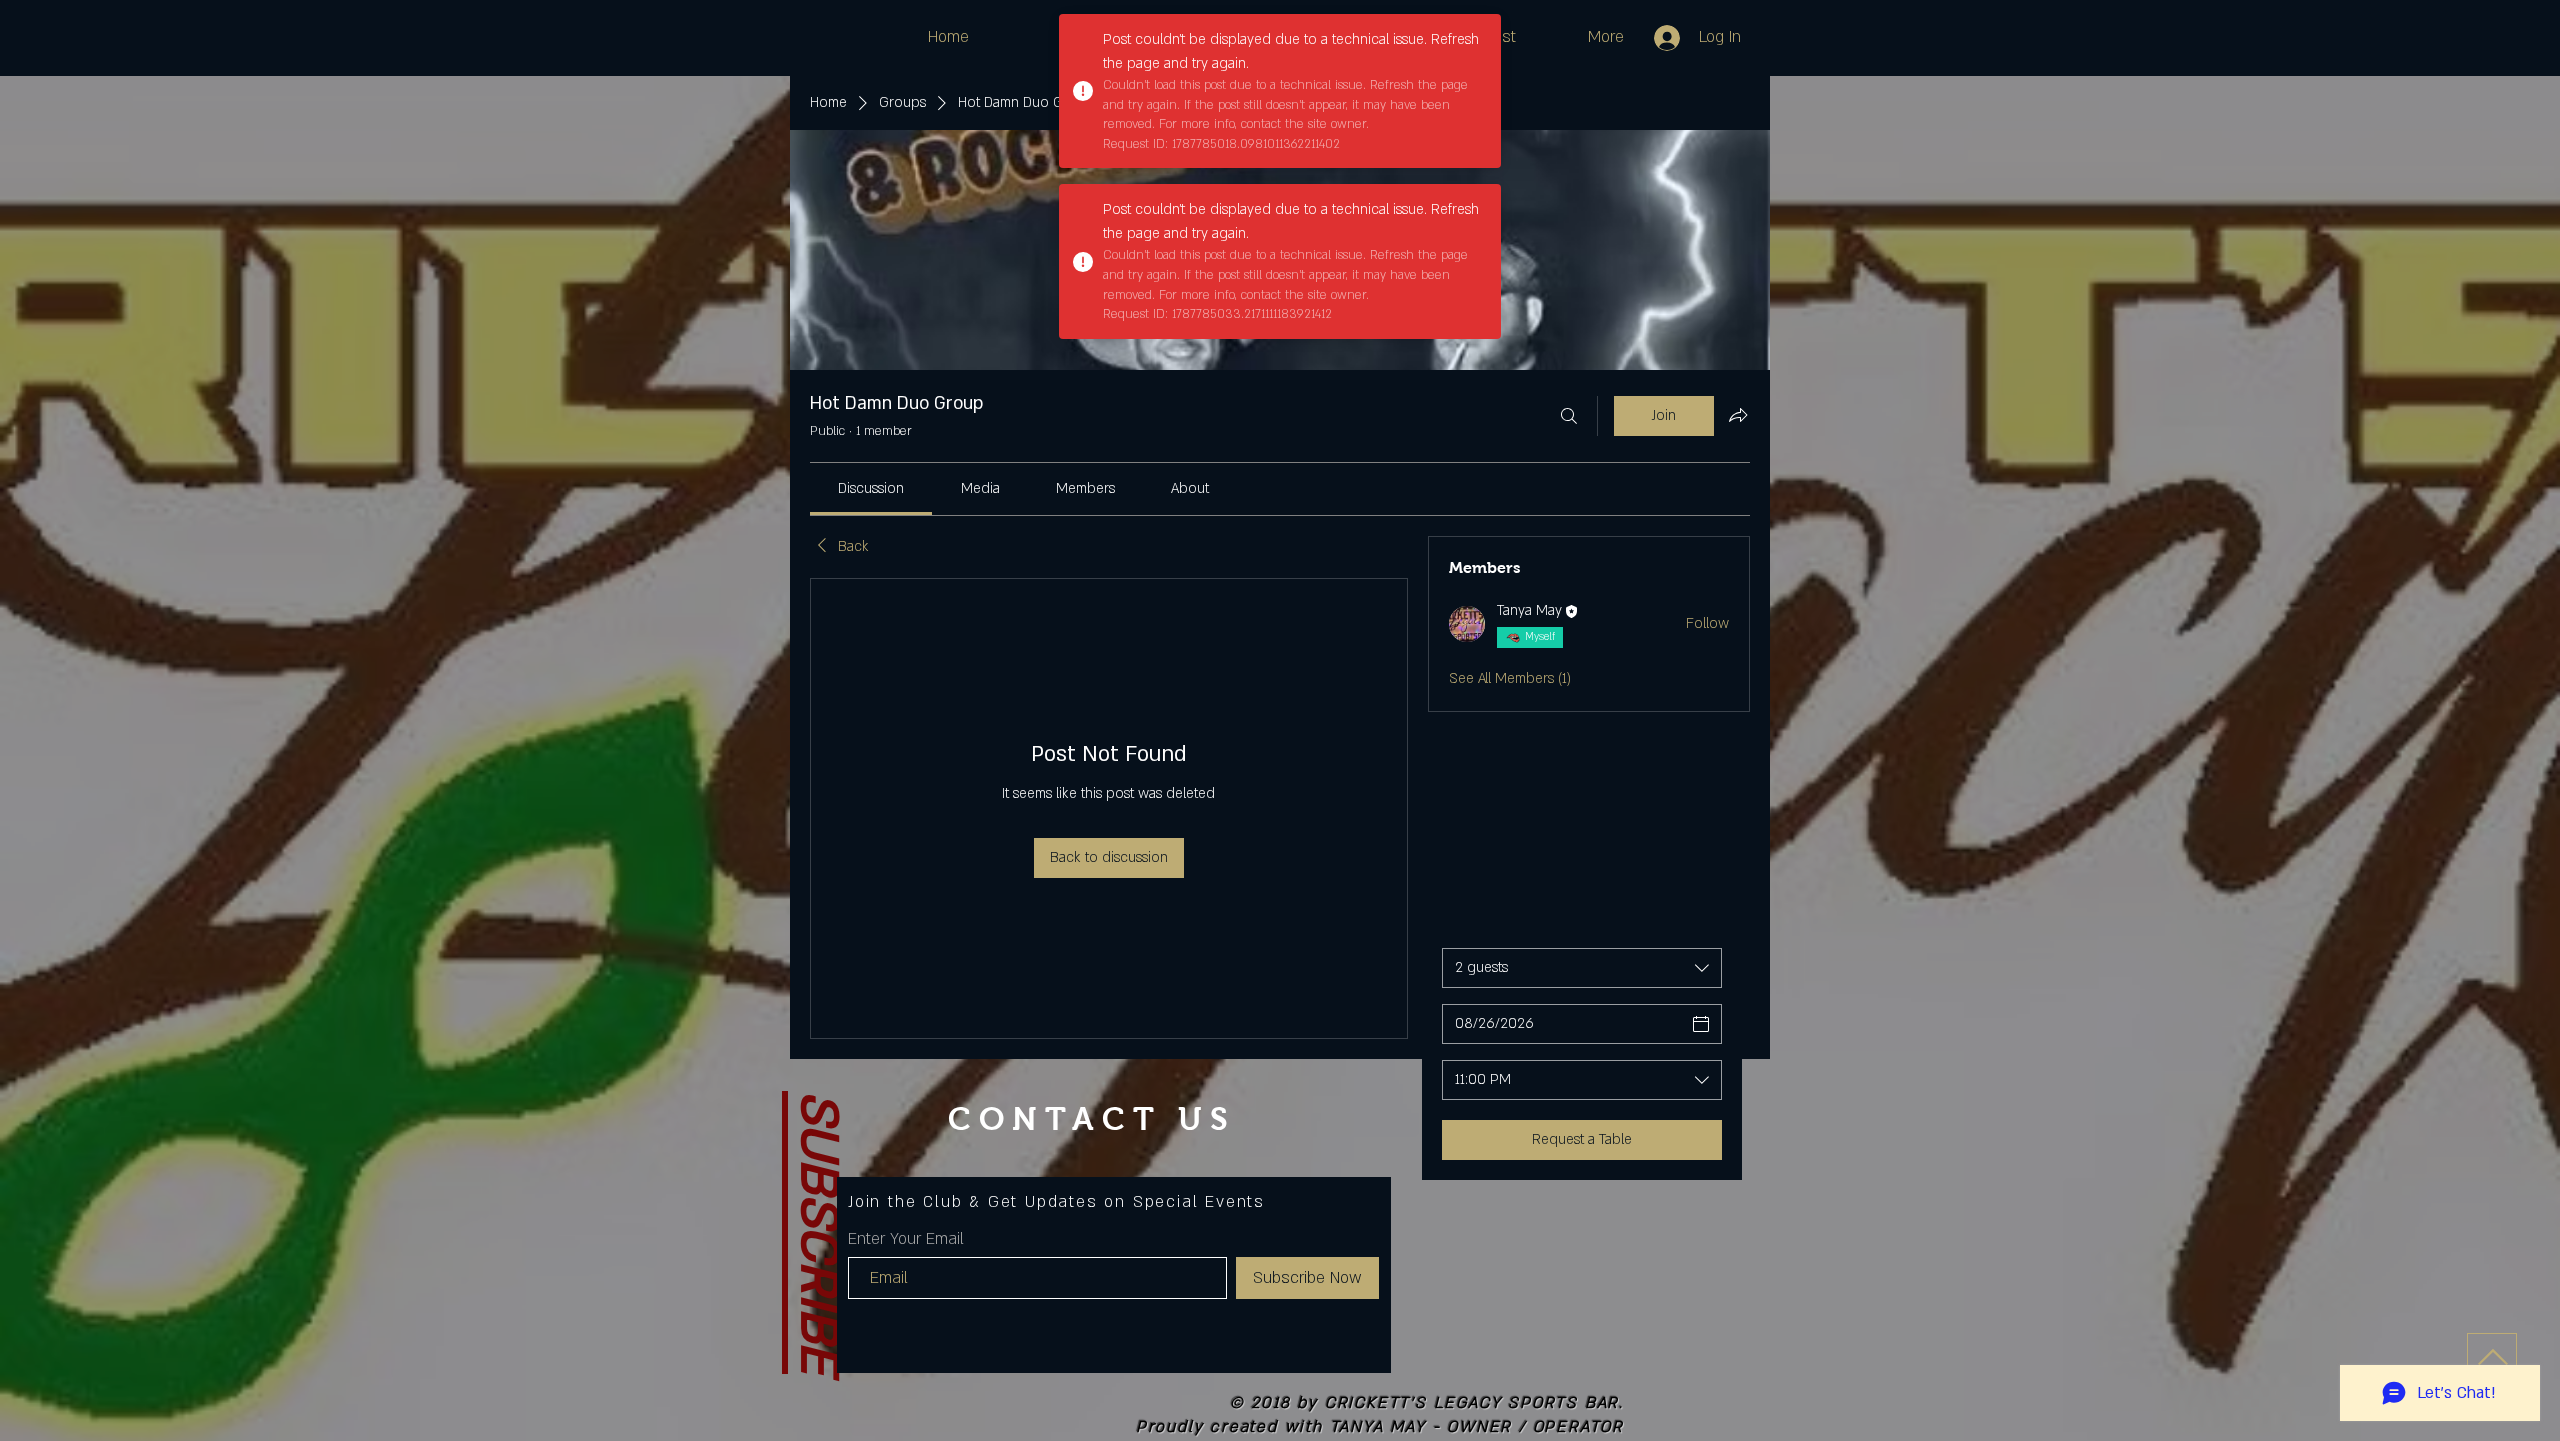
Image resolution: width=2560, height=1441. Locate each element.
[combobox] (1582, 968)
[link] (871, 488)
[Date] (1701, 1024)
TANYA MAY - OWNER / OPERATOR (1477, 1427)
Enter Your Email (906, 1239)
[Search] (1569, 416)
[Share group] (1738, 415)
